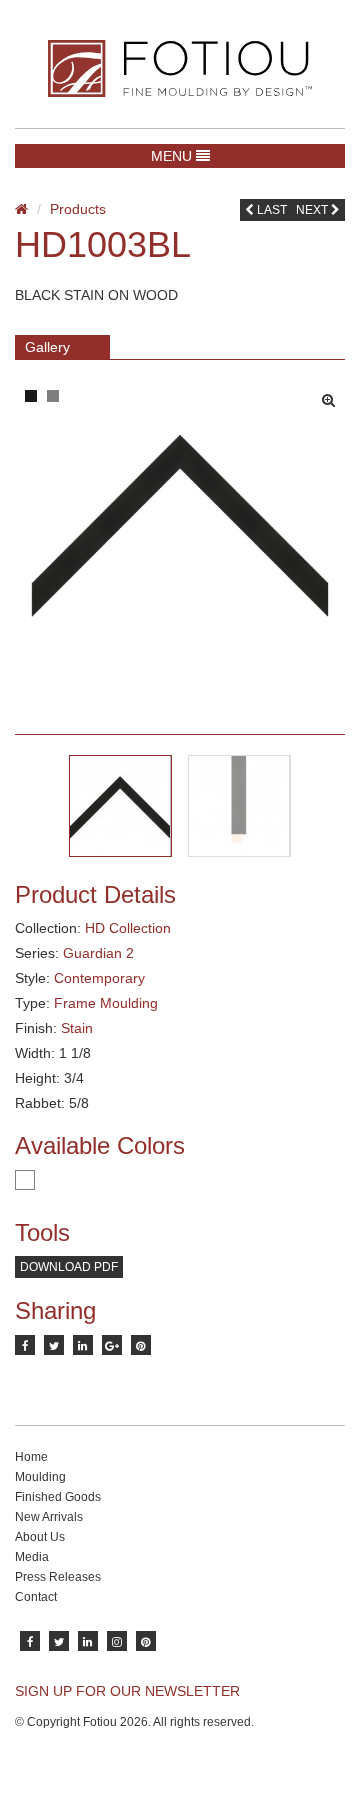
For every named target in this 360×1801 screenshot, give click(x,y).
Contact (36, 1597)
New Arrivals (49, 1517)
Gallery (47, 347)
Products (78, 209)
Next (313, 210)
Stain (77, 1028)
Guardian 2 (98, 953)
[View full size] (333, 395)
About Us (40, 1537)
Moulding (40, 1477)
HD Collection (128, 928)
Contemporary (99, 978)
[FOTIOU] (180, 68)
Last (270, 210)
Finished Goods (58, 1497)
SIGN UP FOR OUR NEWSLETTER (127, 1691)
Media (32, 1557)
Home (31, 1457)
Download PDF (69, 1267)
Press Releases (58, 1577)
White (25, 1180)
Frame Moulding (106, 1003)
